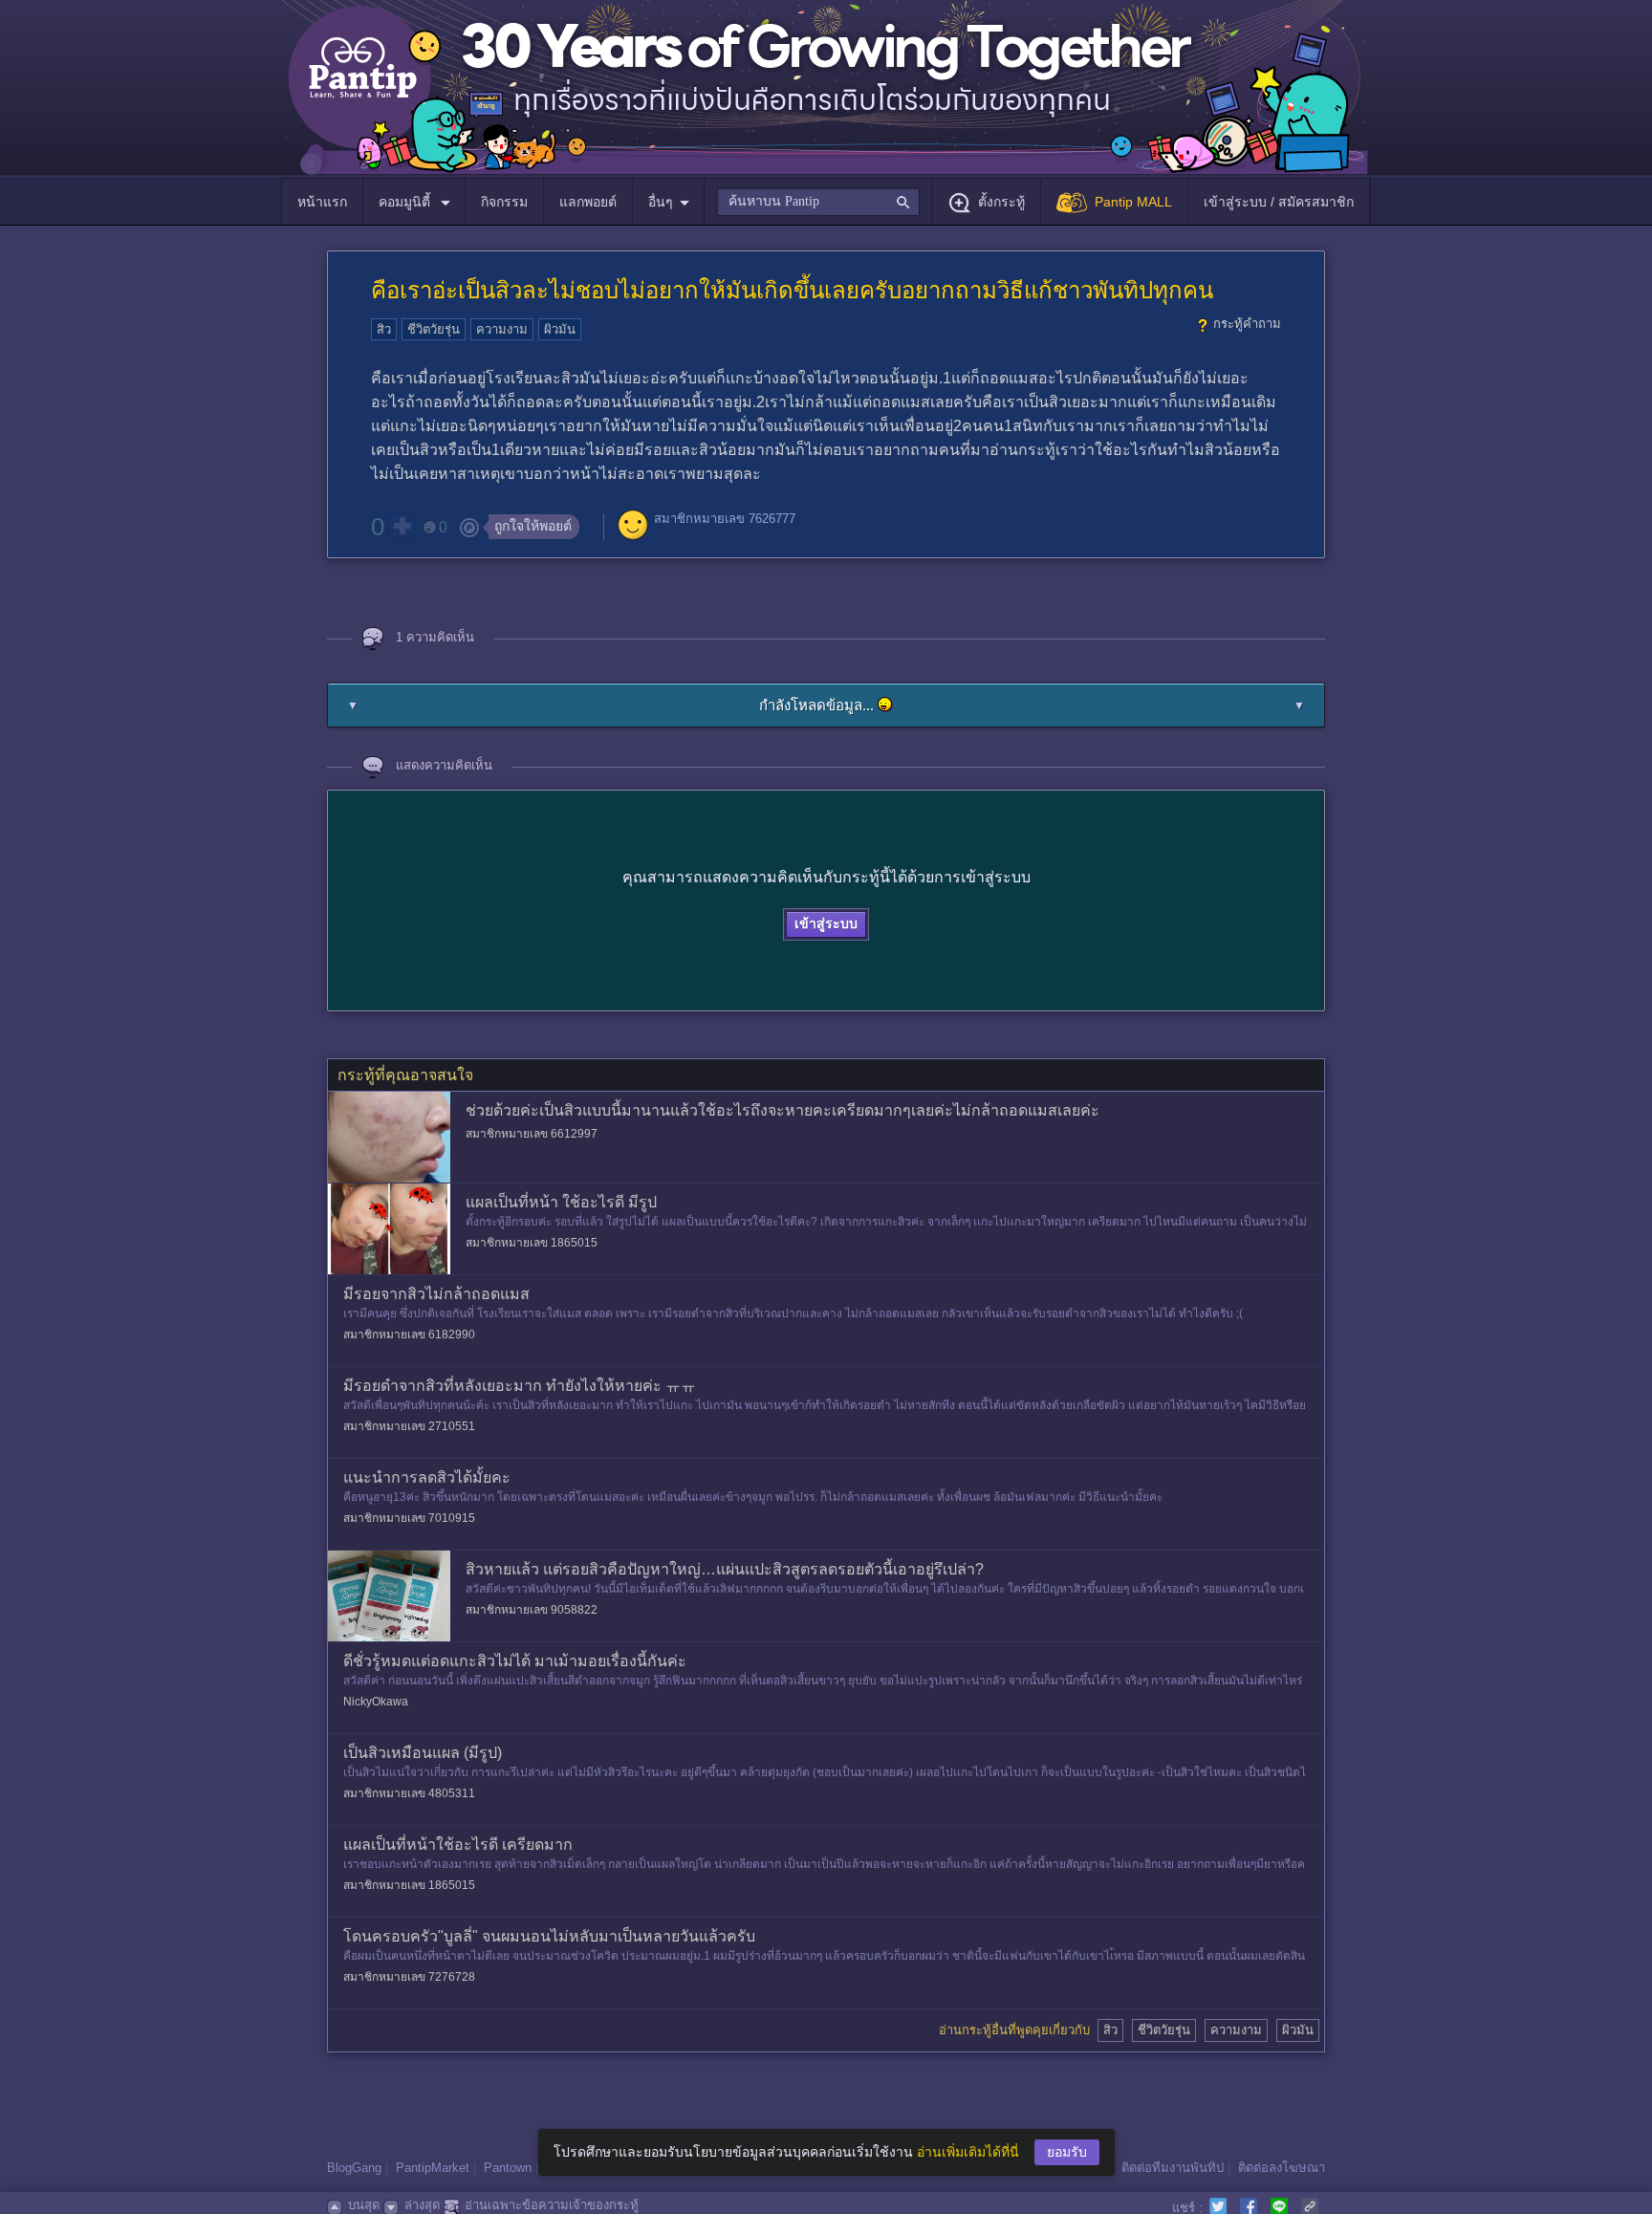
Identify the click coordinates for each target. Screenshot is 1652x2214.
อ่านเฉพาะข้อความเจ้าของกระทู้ (552, 2205)
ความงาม (502, 329)
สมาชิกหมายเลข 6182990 (409, 1335)
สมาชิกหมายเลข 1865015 (532, 1243)
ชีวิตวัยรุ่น (434, 329)
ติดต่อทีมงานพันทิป (1173, 2168)
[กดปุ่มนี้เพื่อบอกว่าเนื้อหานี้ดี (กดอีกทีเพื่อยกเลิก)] (402, 526)
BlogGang (354, 2168)
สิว (384, 329)
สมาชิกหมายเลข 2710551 (409, 1426)
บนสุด (364, 2205)
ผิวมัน (560, 329)
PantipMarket (433, 2168)
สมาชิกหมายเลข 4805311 (409, 1793)
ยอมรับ (1067, 2152)
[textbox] (818, 202)
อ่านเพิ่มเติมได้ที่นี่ (968, 2152)
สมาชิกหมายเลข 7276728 (409, 1977)
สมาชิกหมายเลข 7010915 (409, 1518)
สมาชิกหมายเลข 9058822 (532, 1610)
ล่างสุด (422, 2205)
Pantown (508, 2168)
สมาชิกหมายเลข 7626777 (725, 519)
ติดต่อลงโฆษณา (1282, 2168)
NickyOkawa (376, 1702)
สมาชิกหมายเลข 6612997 (532, 1134)
